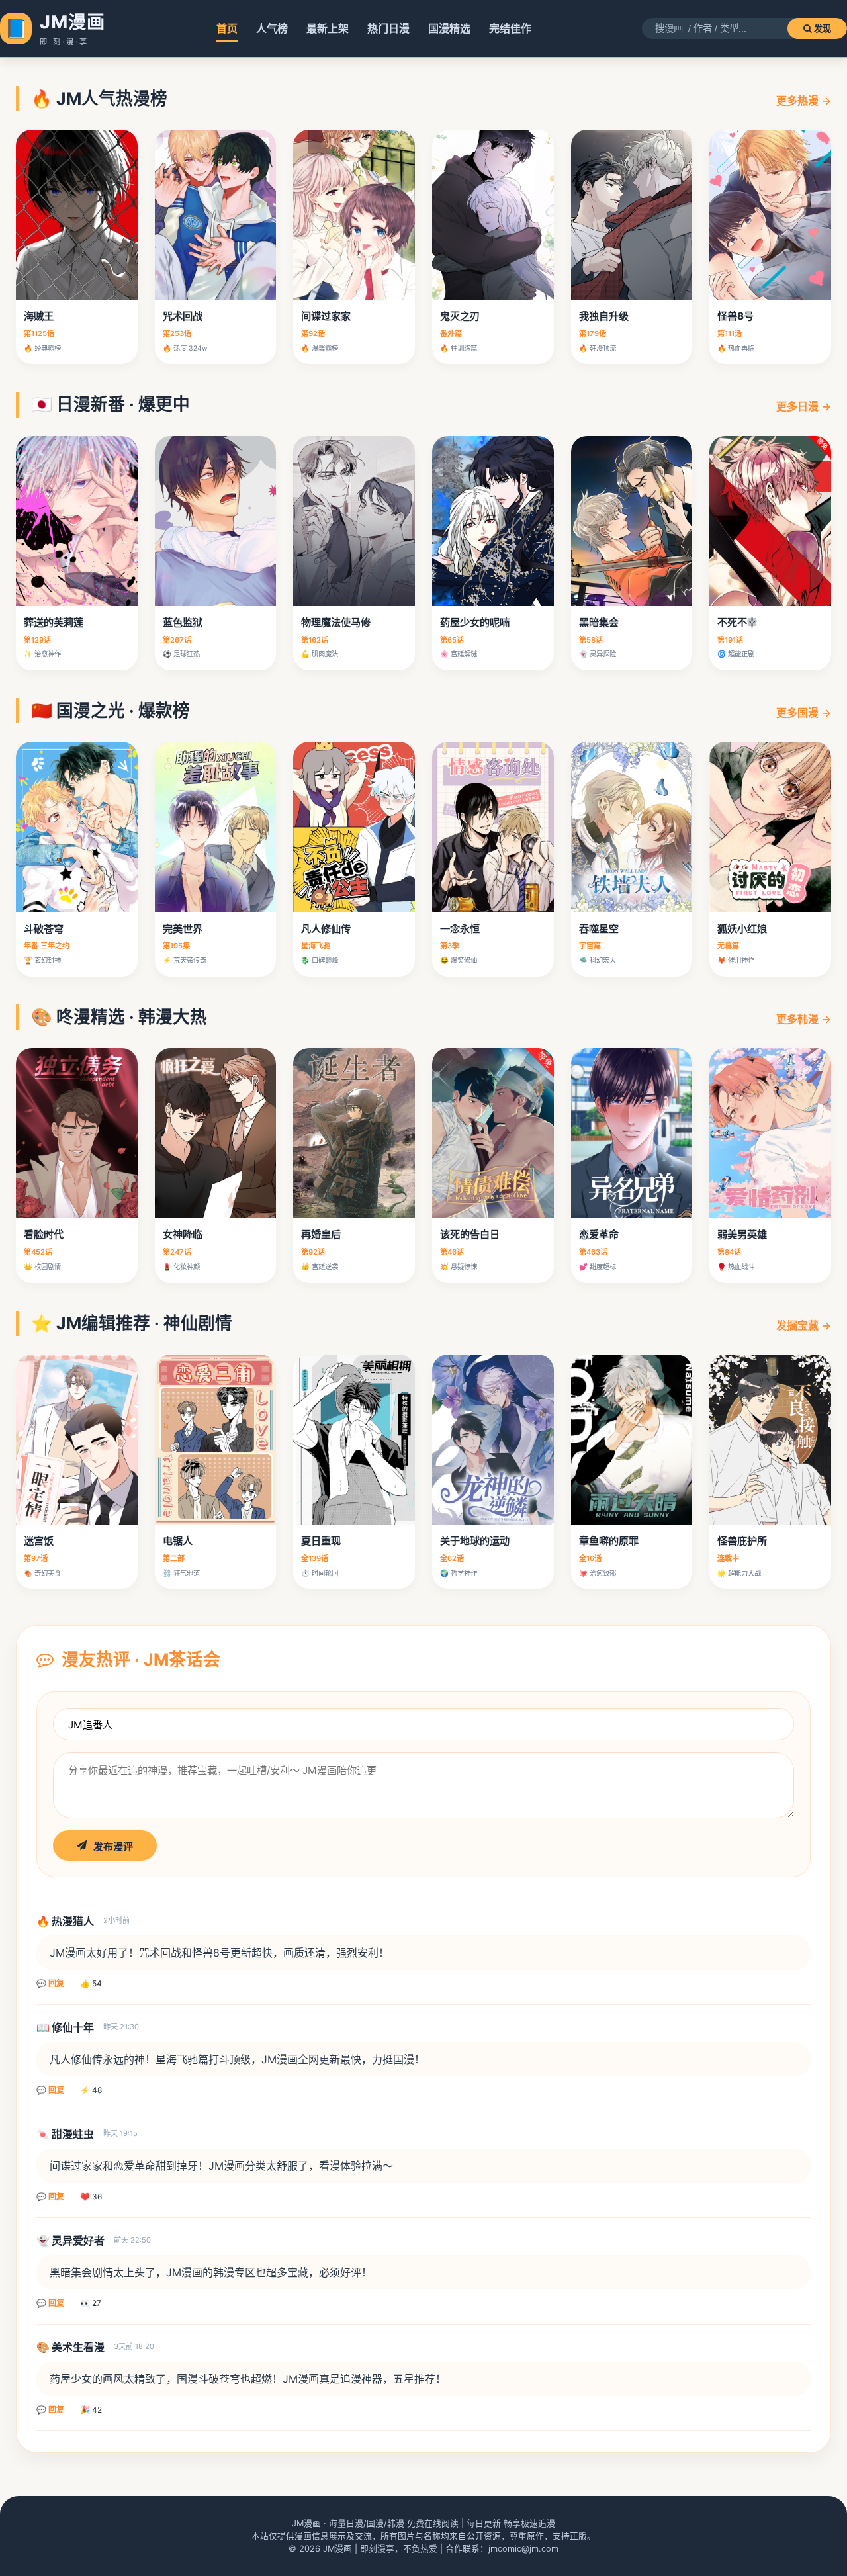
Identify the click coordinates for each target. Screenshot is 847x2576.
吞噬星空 (599, 929)
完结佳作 (510, 28)
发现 (821, 29)
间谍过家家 (326, 316)
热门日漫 (388, 28)
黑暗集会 (599, 622)
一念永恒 (460, 929)
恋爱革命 (599, 1234)
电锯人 (178, 1541)
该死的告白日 (470, 1234)
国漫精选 (449, 28)
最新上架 (328, 28)
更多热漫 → (804, 101)
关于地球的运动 (475, 1541)
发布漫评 (113, 1846)
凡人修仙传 (326, 929)
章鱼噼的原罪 (609, 1541)
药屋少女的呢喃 (475, 622)
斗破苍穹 (44, 929)
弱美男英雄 (742, 1234)
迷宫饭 (39, 1541)
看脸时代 (44, 1234)
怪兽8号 (736, 316)
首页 (227, 28)
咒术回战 (183, 316)
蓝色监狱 (183, 622)
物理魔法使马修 (336, 622)
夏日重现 (321, 1541)
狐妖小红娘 (742, 929)
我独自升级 (604, 316)
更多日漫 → (804, 406)
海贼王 (39, 316)
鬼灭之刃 (460, 316)
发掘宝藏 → (804, 1325)
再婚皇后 (321, 1234)
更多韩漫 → (804, 1019)
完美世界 (183, 929)
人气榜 (272, 28)
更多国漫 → (804, 713)
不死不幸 (737, 622)
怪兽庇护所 (742, 1541)
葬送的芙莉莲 (54, 622)
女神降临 (183, 1234)
